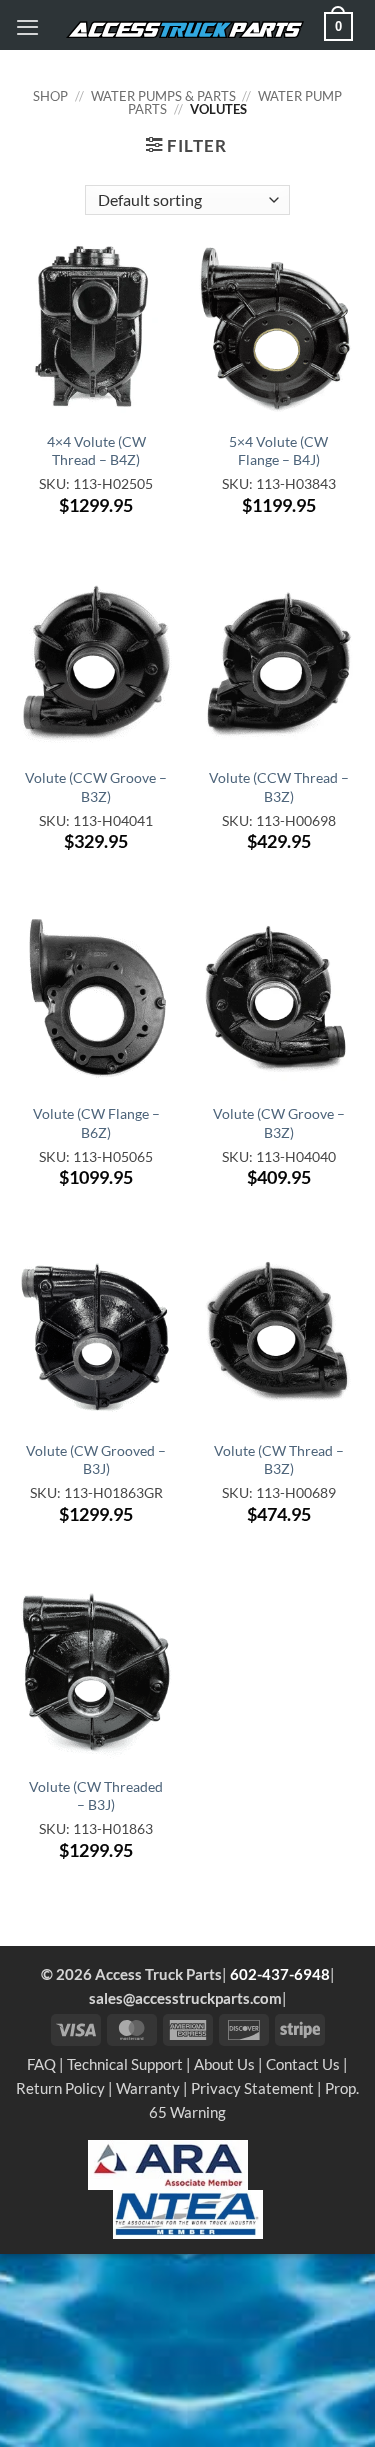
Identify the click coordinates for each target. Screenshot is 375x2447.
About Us (224, 2064)
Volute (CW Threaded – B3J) (96, 1795)
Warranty (148, 2088)
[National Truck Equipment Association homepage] (188, 2212)
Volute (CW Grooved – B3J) (96, 1459)
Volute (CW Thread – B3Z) (279, 1459)
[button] (27, 27)
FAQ (41, 2064)
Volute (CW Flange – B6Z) (96, 1122)
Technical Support (125, 2064)
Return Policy (60, 2088)
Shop (50, 96)
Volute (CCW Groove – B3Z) (96, 786)
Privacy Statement (252, 2088)
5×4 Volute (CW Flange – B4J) (278, 450)
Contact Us (303, 2064)
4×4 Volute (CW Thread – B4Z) (96, 450)
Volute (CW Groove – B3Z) (279, 1122)
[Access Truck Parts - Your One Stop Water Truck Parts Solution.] (185, 30)
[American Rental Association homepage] (168, 2163)
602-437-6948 (280, 1974)
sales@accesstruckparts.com (185, 1998)
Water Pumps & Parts (163, 96)
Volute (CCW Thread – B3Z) (279, 786)
